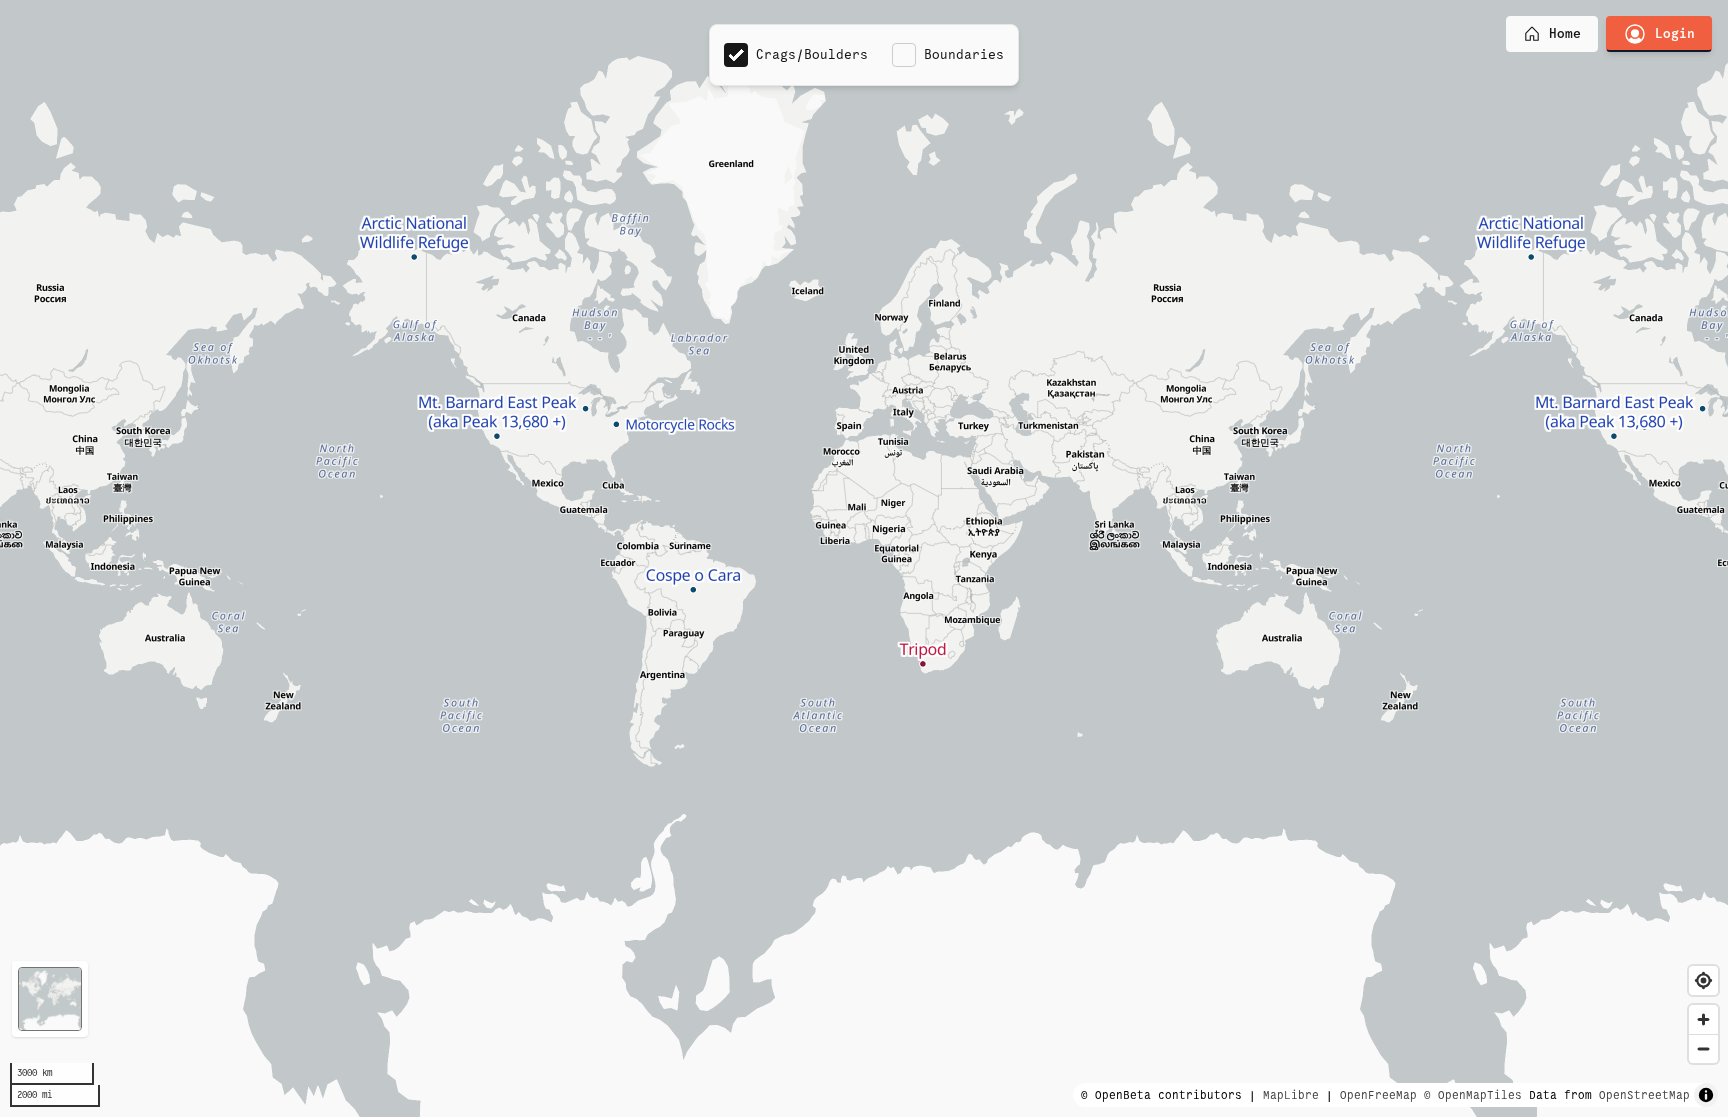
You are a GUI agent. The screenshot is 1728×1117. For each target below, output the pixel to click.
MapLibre (1291, 1095)
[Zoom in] (1703, 1019)
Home (1565, 33)
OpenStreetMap (1644, 1095)
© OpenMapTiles (1473, 1095)
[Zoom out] (1703, 1048)
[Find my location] (1703, 980)
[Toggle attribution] (1706, 1095)
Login (1675, 33)
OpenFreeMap (1378, 1095)
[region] (864, 558)
